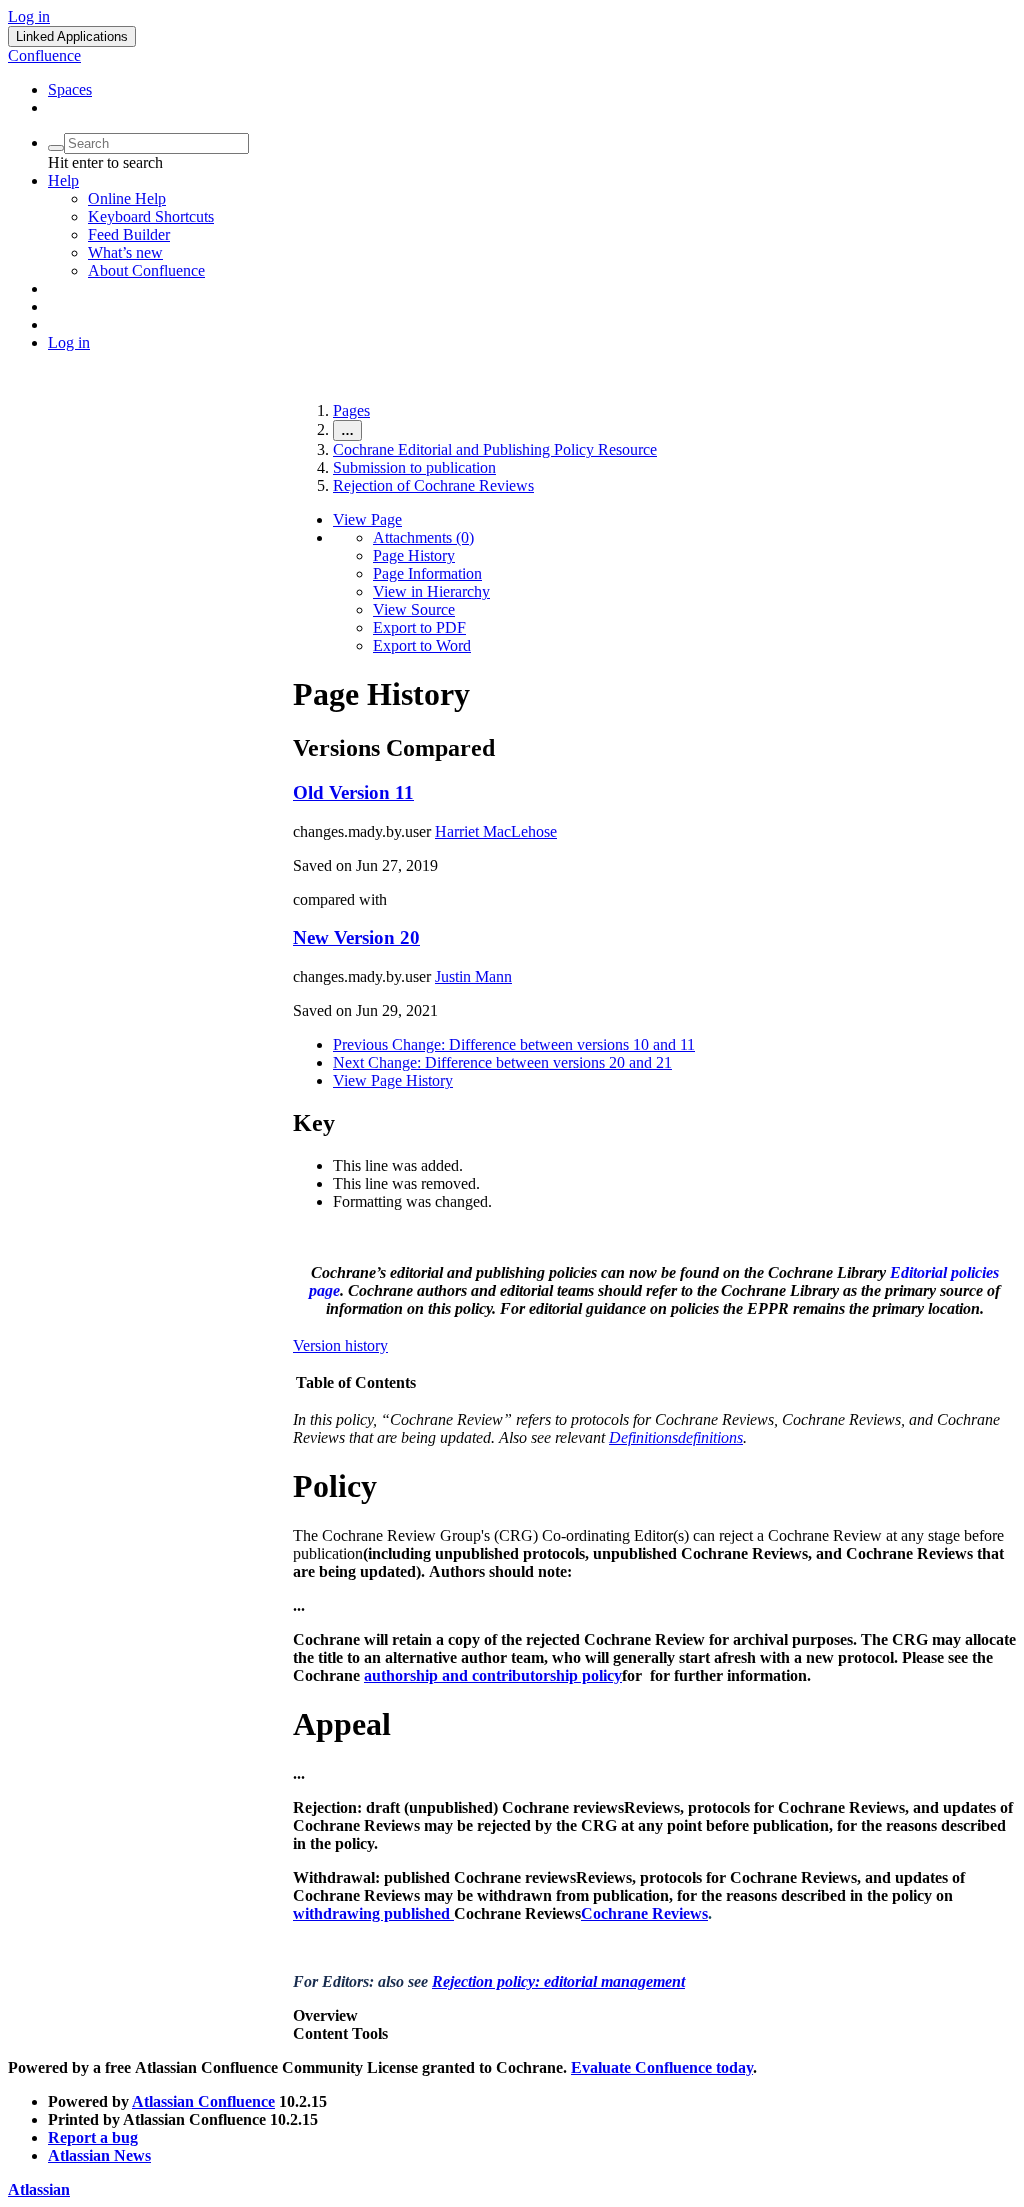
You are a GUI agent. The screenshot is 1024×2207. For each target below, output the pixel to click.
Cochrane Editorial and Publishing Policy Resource (495, 449)
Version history (340, 1345)
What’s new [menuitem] (125, 252)
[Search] (56, 148)
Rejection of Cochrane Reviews (433, 485)
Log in (29, 16)
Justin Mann (473, 976)
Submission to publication (414, 467)
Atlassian (39, 2189)
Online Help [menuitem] (127, 198)
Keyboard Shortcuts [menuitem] (151, 216)
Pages (351, 410)
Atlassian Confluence (203, 2101)
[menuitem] (423, 537)
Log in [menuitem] (69, 342)
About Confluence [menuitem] (146, 270)
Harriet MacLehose (496, 831)
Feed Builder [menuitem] (129, 234)
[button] (72, 36)
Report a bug (93, 2137)
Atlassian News (99, 2155)
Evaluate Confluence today (662, 2067)
